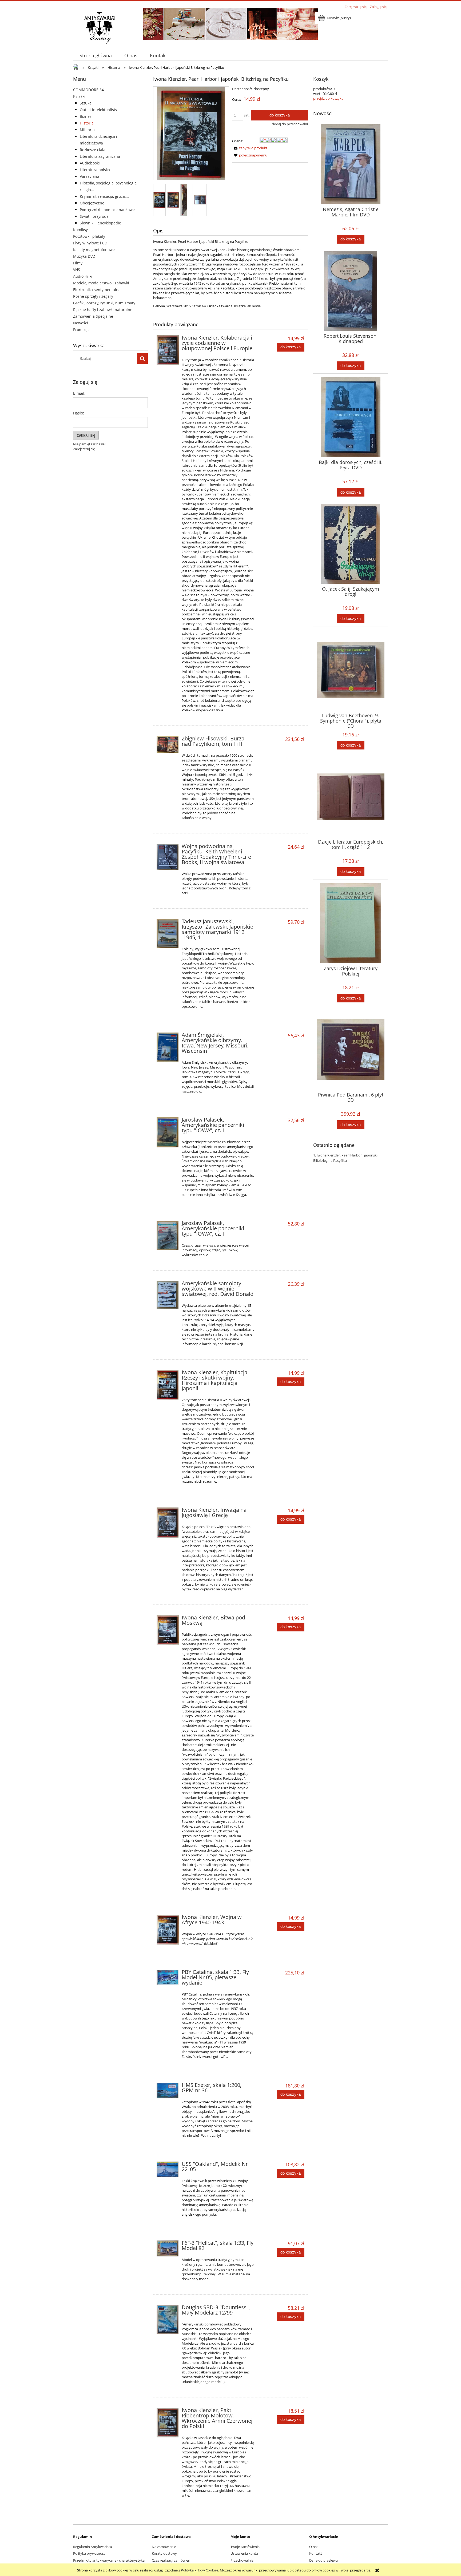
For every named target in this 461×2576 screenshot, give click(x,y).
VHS (77, 270)
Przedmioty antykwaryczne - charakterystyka (109, 2560)
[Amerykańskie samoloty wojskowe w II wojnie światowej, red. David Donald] (168, 1295)
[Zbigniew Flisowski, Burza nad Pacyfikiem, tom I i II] (168, 744)
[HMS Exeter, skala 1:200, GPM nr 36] (168, 2091)
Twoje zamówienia (245, 2547)
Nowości (81, 323)
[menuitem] (96, 56)
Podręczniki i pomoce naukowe (107, 210)
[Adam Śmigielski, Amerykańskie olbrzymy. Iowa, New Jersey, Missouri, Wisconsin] (168, 1047)
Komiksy (80, 230)
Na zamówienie (164, 2547)
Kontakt (316, 2553)
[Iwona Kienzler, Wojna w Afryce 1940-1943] (168, 1930)
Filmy (78, 263)
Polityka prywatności (90, 2553)
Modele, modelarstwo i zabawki (101, 283)
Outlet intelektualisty (98, 110)
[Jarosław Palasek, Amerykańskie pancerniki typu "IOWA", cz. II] (168, 1235)
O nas (314, 2547)
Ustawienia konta (244, 2553)
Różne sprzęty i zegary (93, 296)
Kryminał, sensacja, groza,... (104, 196)
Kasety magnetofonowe (94, 250)
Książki (79, 96)
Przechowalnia (242, 2560)
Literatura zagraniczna (100, 156)
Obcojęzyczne (92, 203)
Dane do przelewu (323, 2560)
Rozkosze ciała (93, 150)
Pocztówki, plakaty (89, 236)
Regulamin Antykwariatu (93, 2547)
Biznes (86, 116)
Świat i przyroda (94, 216)
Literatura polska (95, 170)
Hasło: (79, 413)
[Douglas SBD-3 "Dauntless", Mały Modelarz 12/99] (168, 2320)
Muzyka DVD (84, 256)
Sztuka (86, 103)
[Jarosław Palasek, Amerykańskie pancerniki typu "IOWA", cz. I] (168, 1132)
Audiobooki (90, 163)
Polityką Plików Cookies (200, 2570)
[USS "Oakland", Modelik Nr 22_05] (168, 2169)
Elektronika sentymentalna (97, 290)
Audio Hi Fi (83, 276)
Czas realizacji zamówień (171, 2560)
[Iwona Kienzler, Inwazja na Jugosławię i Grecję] (168, 1523)
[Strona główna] (100, 27)
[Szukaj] (142, 358)
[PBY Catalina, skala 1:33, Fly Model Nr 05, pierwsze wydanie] (168, 1978)
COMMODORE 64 (88, 90)
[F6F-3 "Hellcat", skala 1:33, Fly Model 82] (168, 2248)
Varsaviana (90, 176)
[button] (250, 148)
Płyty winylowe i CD (90, 243)
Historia (87, 123)
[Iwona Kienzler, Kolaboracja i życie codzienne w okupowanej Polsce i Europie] (168, 350)
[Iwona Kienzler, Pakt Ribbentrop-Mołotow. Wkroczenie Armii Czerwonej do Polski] (168, 2423)
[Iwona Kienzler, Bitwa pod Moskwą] (168, 1630)
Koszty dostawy (164, 2553)
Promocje (81, 330)
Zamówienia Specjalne (93, 316)
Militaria (87, 130)
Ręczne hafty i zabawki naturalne (103, 310)
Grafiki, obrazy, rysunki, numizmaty (104, 303)
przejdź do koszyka (328, 98)
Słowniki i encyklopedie (100, 223)
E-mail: (79, 393)
